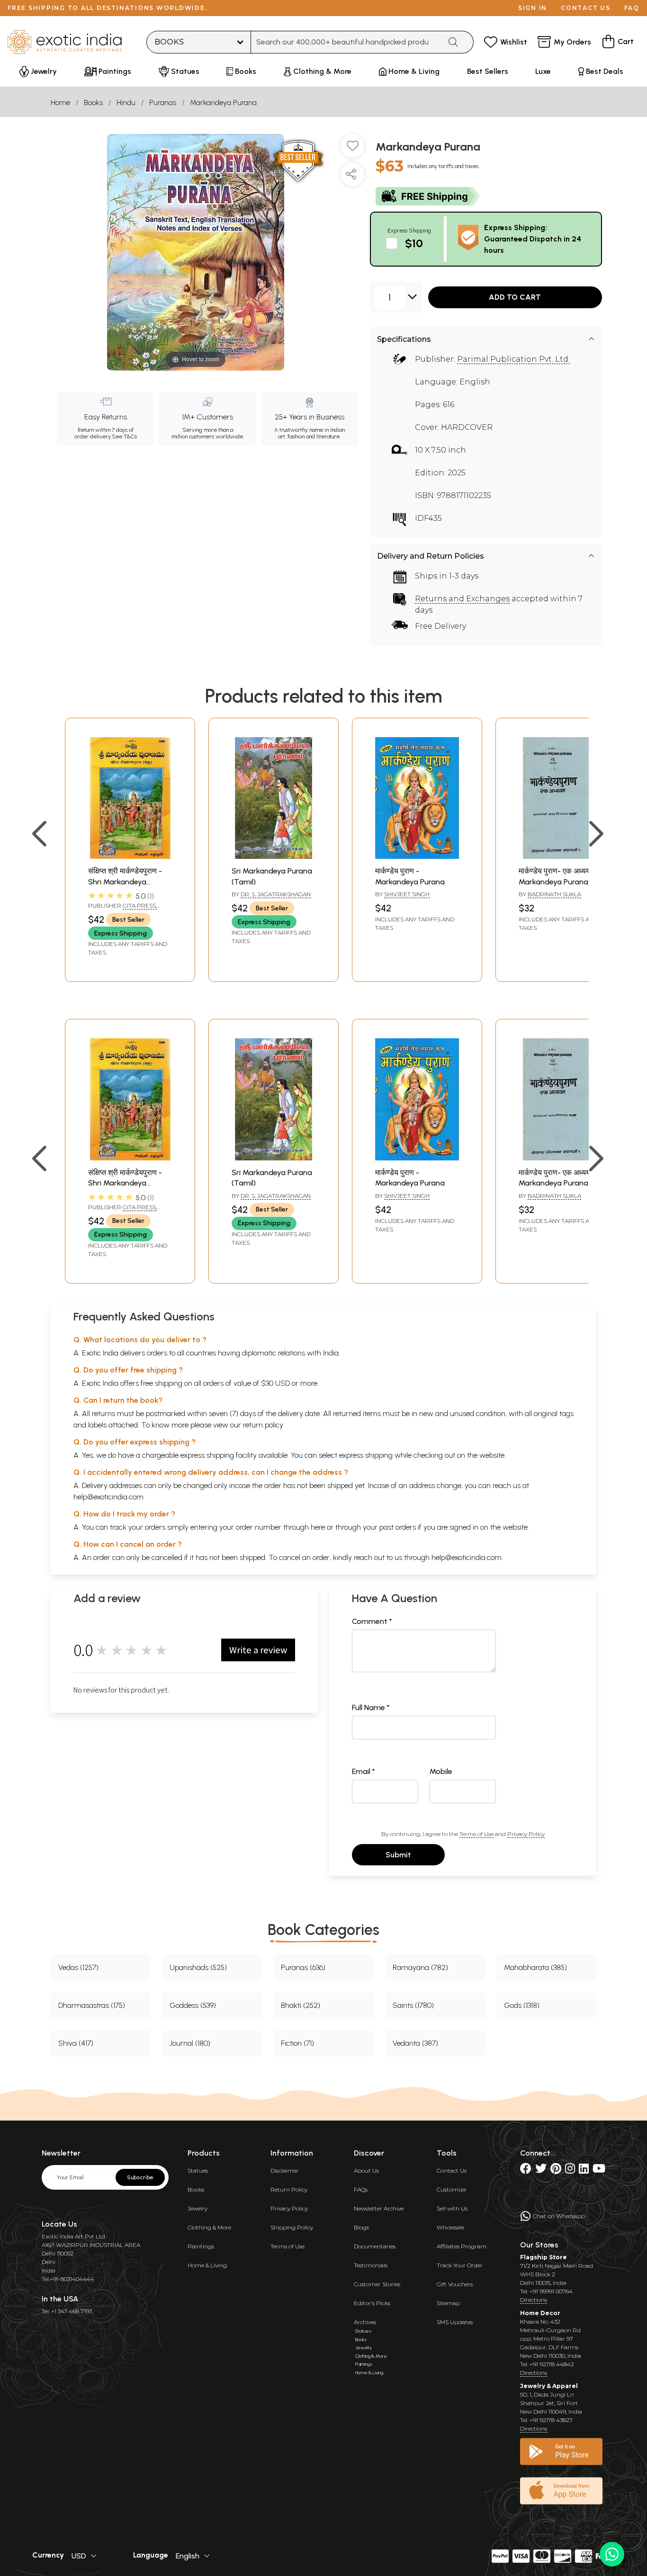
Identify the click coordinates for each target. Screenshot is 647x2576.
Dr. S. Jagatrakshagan (276, 894)
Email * (364, 1771)
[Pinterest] (556, 2170)
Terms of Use (476, 1834)
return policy (263, 1425)
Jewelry (198, 2208)
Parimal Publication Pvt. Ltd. (513, 359)
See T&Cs (124, 437)
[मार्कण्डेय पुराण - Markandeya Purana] (417, 856)
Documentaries (375, 2246)
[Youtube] (599, 2170)
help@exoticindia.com (108, 1497)
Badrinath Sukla (554, 894)
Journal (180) (190, 2043)
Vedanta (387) (415, 2043)
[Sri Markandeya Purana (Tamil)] (274, 856)
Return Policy (289, 2189)
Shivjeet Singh (407, 894)
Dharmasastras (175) (92, 2005)
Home (60, 103)
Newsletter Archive (379, 2208)
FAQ (632, 8)
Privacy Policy (526, 1834)
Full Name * (371, 1707)
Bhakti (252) (301, 2005)
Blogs (361, 2227)
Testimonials (371, 2265)
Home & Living (207, 2265)
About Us (366, 2170)
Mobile (441, 1771)
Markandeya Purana (223, 103)
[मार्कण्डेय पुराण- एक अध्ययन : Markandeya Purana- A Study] (561, 856)
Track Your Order (460, 2265)
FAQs (361, 2189)
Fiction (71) (297, 2043)
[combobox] (346, 42)
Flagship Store (544, 2257)
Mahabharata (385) (535, 1967)
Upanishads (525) (198, 1967)
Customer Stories (377, 2284)
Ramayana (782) (420, 1967)
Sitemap (448, 2303)
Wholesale (450, 2227)
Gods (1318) (522, 2005)
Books (93, 103)
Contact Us (452, 2170)
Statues (198, 2170)
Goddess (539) (193, 2005)
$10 (414, 243)
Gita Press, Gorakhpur (122, 909)
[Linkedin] (584, 2170)
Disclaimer (285, 2170)
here (318, 1527)
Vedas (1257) (78, 1967)
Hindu (126, 103)
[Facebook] (526, 2170)
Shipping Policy (292, 2227)
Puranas (163, 103)
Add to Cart (515, 297)
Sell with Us (452, 2208)
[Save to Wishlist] (352, 150)
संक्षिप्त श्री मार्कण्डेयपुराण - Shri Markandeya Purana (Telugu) (125, 882)
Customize (451, 2189)
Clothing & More (209, 2227)
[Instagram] (570, 2170)
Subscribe (140, 2177)
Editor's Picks (372, 2303)
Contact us (586, 8)
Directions (534, 2300)
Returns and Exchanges (462, 599)
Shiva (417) (76, 2043)
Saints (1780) (413, 2005)
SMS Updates (455, 2322)
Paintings (201, 2246)
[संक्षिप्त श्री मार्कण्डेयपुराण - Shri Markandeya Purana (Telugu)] (130, 856)
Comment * (372, 1621)
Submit (398, 1855)
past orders (398, 1527)
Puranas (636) (303, 1967)
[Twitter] (541, 2170)
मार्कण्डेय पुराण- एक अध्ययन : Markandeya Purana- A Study (559, 882)
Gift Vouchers (455, 2284)
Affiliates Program (462, 2246)
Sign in (533, 8)
